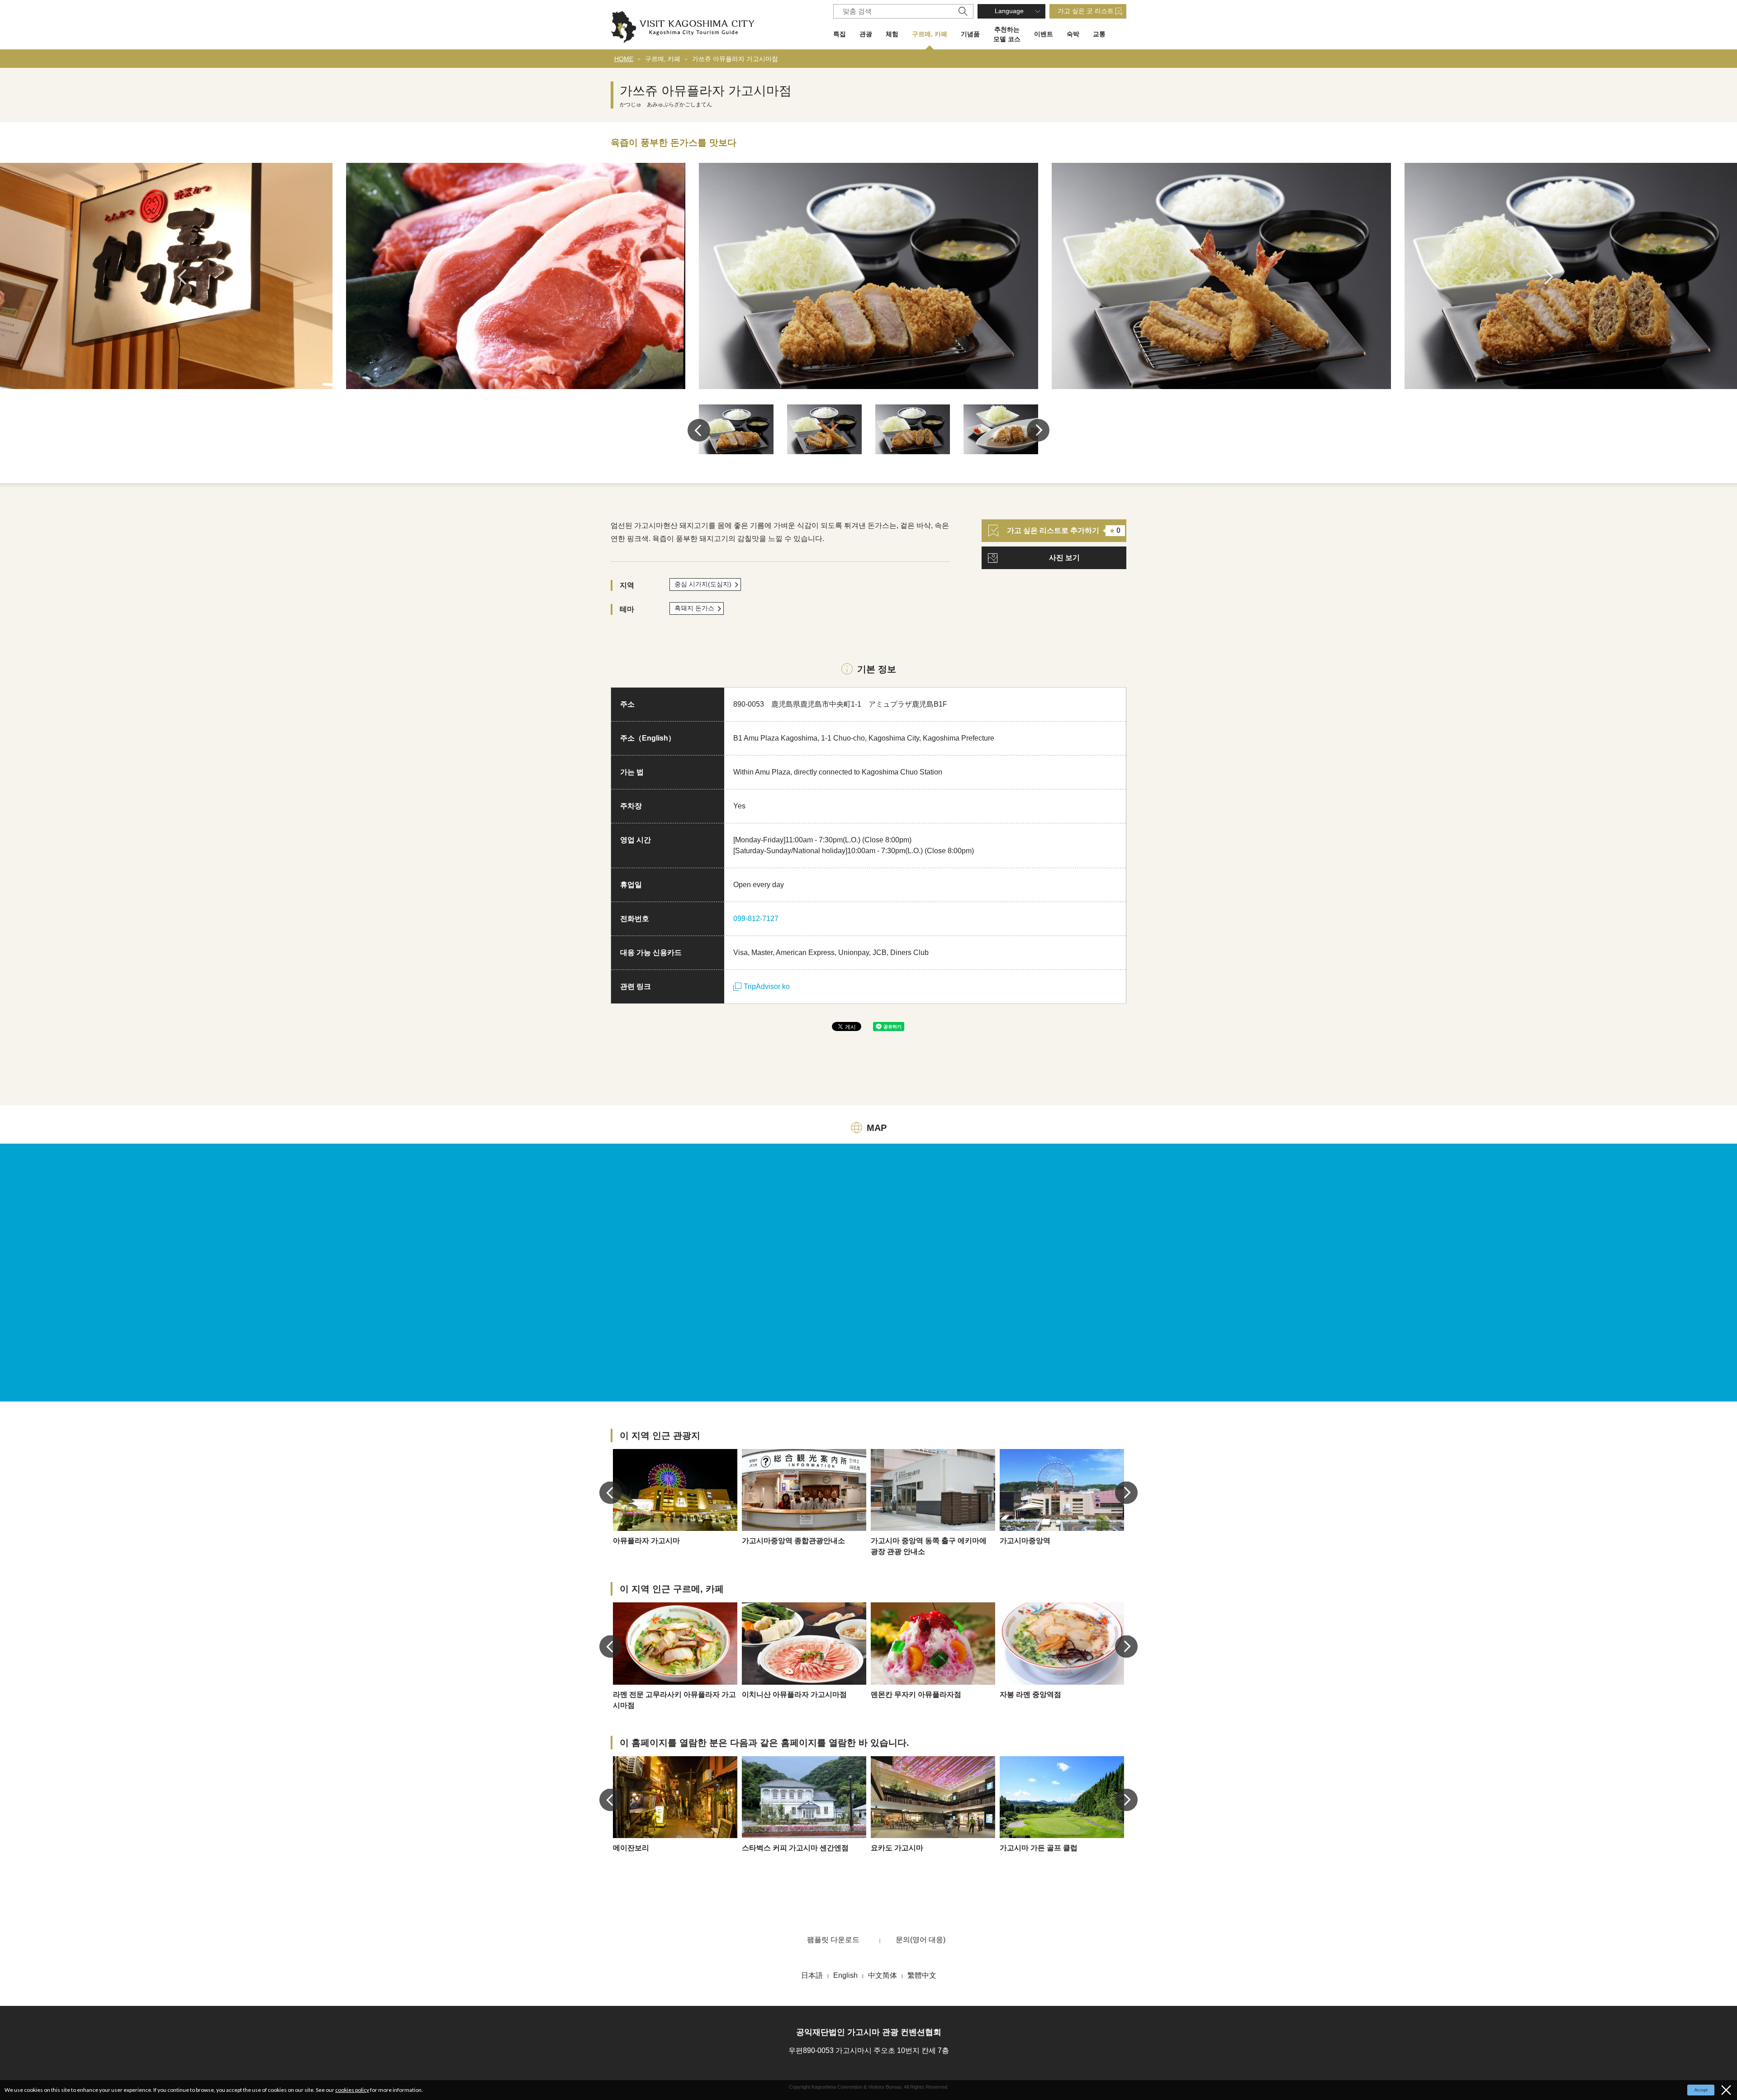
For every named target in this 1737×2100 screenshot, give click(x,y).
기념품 (970, 34)
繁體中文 (922, 1975)
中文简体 (883, 1975)
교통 (1099, 34)
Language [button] (1009, 11)
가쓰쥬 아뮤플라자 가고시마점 (735, 59)
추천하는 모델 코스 (1007, 34)
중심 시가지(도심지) (703, 584)
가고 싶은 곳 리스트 (1086, 11)
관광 (866, 34)
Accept (1701, 2090)
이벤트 (1044, 34)
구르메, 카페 (930, 34)
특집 (840, 34)
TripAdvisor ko (767, 986)
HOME (624, 59)
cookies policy (352, 2090)
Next (1552, 277)
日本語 (812, 1975)
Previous (185, 277)
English (845, 1975)
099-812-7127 (756, 919)
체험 (892, 34)
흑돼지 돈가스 (694, 608)
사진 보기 (1064, 558)
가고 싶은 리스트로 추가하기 (1064, 530)
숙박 (1073, 34)
